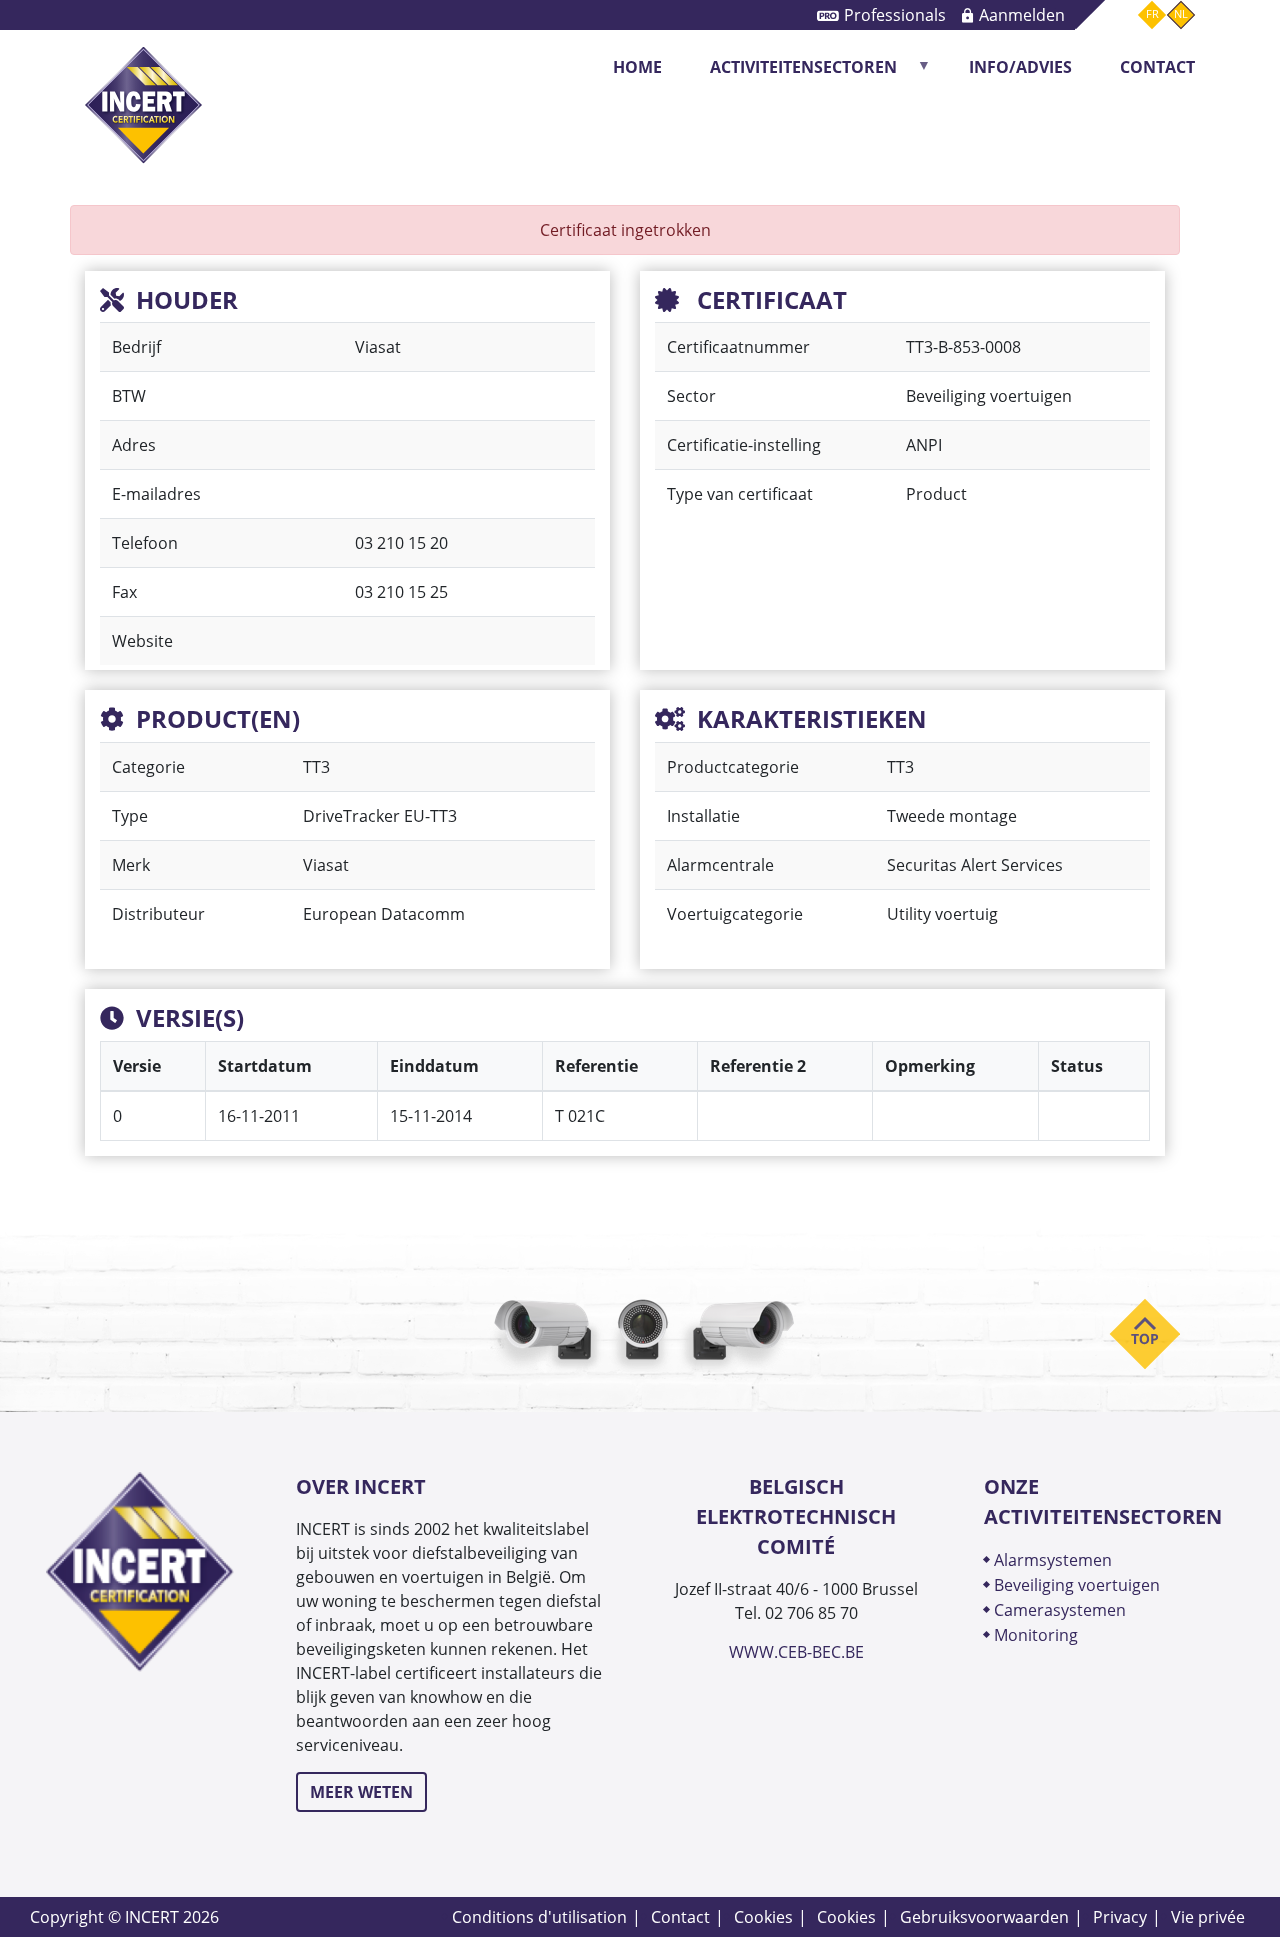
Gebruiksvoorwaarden (984, 1916)
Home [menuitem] (637, 67)
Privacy (1120, 1916)
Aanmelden (1022, 14)
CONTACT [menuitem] (1157, 67)
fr (1152, 14)
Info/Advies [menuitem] (1020, 67)
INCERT (143, 67)
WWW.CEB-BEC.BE (796, 1651)
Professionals (895, 14)
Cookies (763, 1916)
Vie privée (1208, 1916)
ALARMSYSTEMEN (1053, 1559)
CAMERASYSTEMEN (1060, 1609)
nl (1181, 14)
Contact (680, 1916)
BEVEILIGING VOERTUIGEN (1077, 1584)
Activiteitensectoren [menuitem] (791, 73)
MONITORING (1038, 1634)
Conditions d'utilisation (539, 1916)
